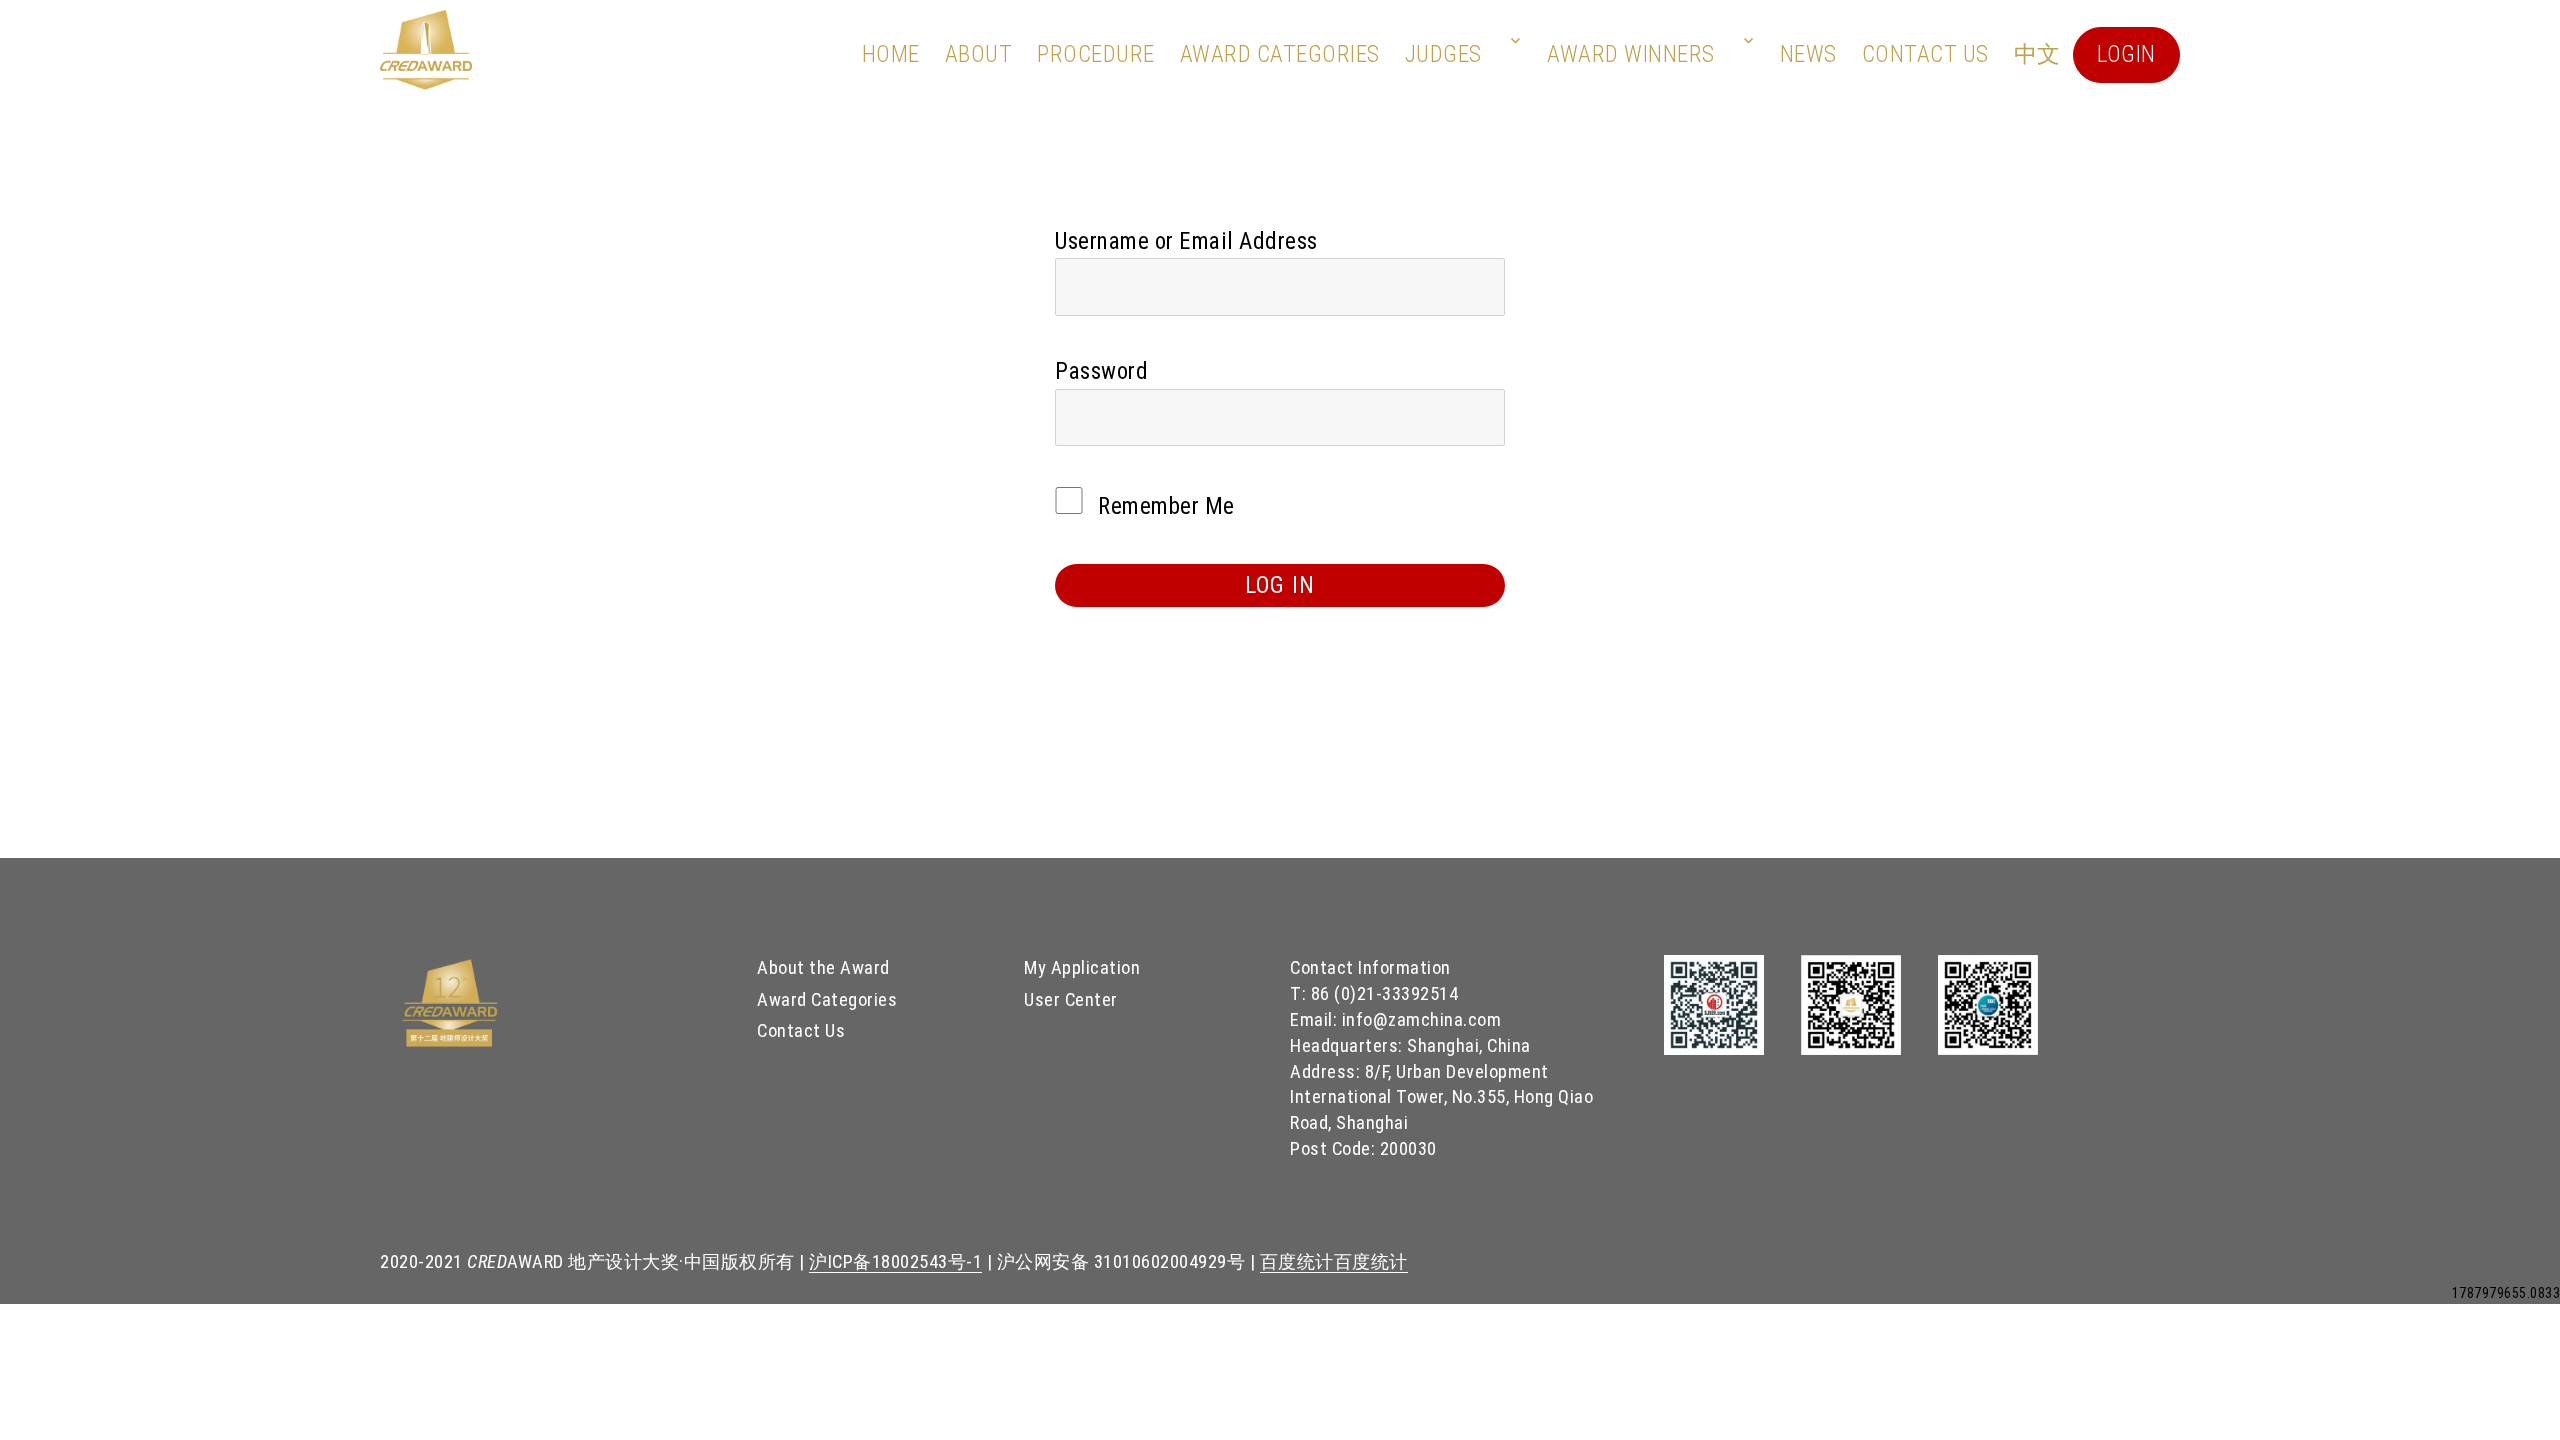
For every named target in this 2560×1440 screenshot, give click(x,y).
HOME (891, 54)
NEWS (1808, 54)
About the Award (823, 967)
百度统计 (1297, 1261)
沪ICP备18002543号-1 (895, 1261)
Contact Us (1925, 54)
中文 (2037, 54)
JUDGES (1443, 54)
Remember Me (1164, 506)
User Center (1071, 999)
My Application (1082, 967)
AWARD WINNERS (1631, 54)
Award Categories (1280, 54)
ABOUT (979, 54)
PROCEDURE (1096, 54)
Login (2126, 54)
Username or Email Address (1186, 241)
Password (1101, 371)
